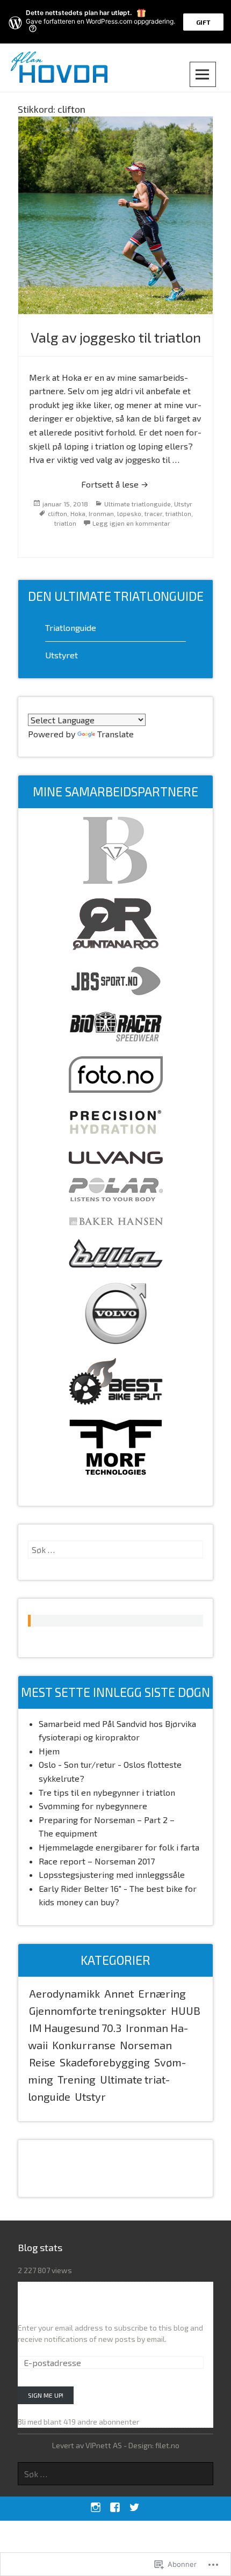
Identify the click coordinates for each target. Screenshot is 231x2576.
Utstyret (62, 655)
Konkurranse (84, 2045)
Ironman (101, 513)
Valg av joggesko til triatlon (116, 337)
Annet (119, 1993)
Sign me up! (46, 2395)
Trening (77, 2079)
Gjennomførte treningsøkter (98, 2011)
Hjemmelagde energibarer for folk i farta (119, 1847)
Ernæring (162, 1993)
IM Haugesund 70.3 (75, 2028)
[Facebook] (115, 2507)
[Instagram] (95, 2507)
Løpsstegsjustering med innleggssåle (112, 1874)
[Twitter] (134, 2507)
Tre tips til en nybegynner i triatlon (119, 1792)
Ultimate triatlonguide (138, 504)
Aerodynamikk (64, 1993)
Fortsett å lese (85, 484)
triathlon (178, 513)
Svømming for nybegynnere (93, 1806)
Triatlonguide (71, 627)
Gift (203, 22)
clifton (57, 513)
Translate (115, 734)
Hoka (78, 513)
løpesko (129, 513)
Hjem (49, 1751)
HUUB (186, 2011)
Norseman (146, 2045)
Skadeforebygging (105, 2062)
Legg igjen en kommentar (131, 523)
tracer (153, 513)
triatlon (65, 523)
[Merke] (115, 1550)
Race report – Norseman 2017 (97, 1861)
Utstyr (183, 504)
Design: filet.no (154, 2445)
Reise (42, 2062)
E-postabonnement (60, 2305)
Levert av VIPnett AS (87, 2445)
